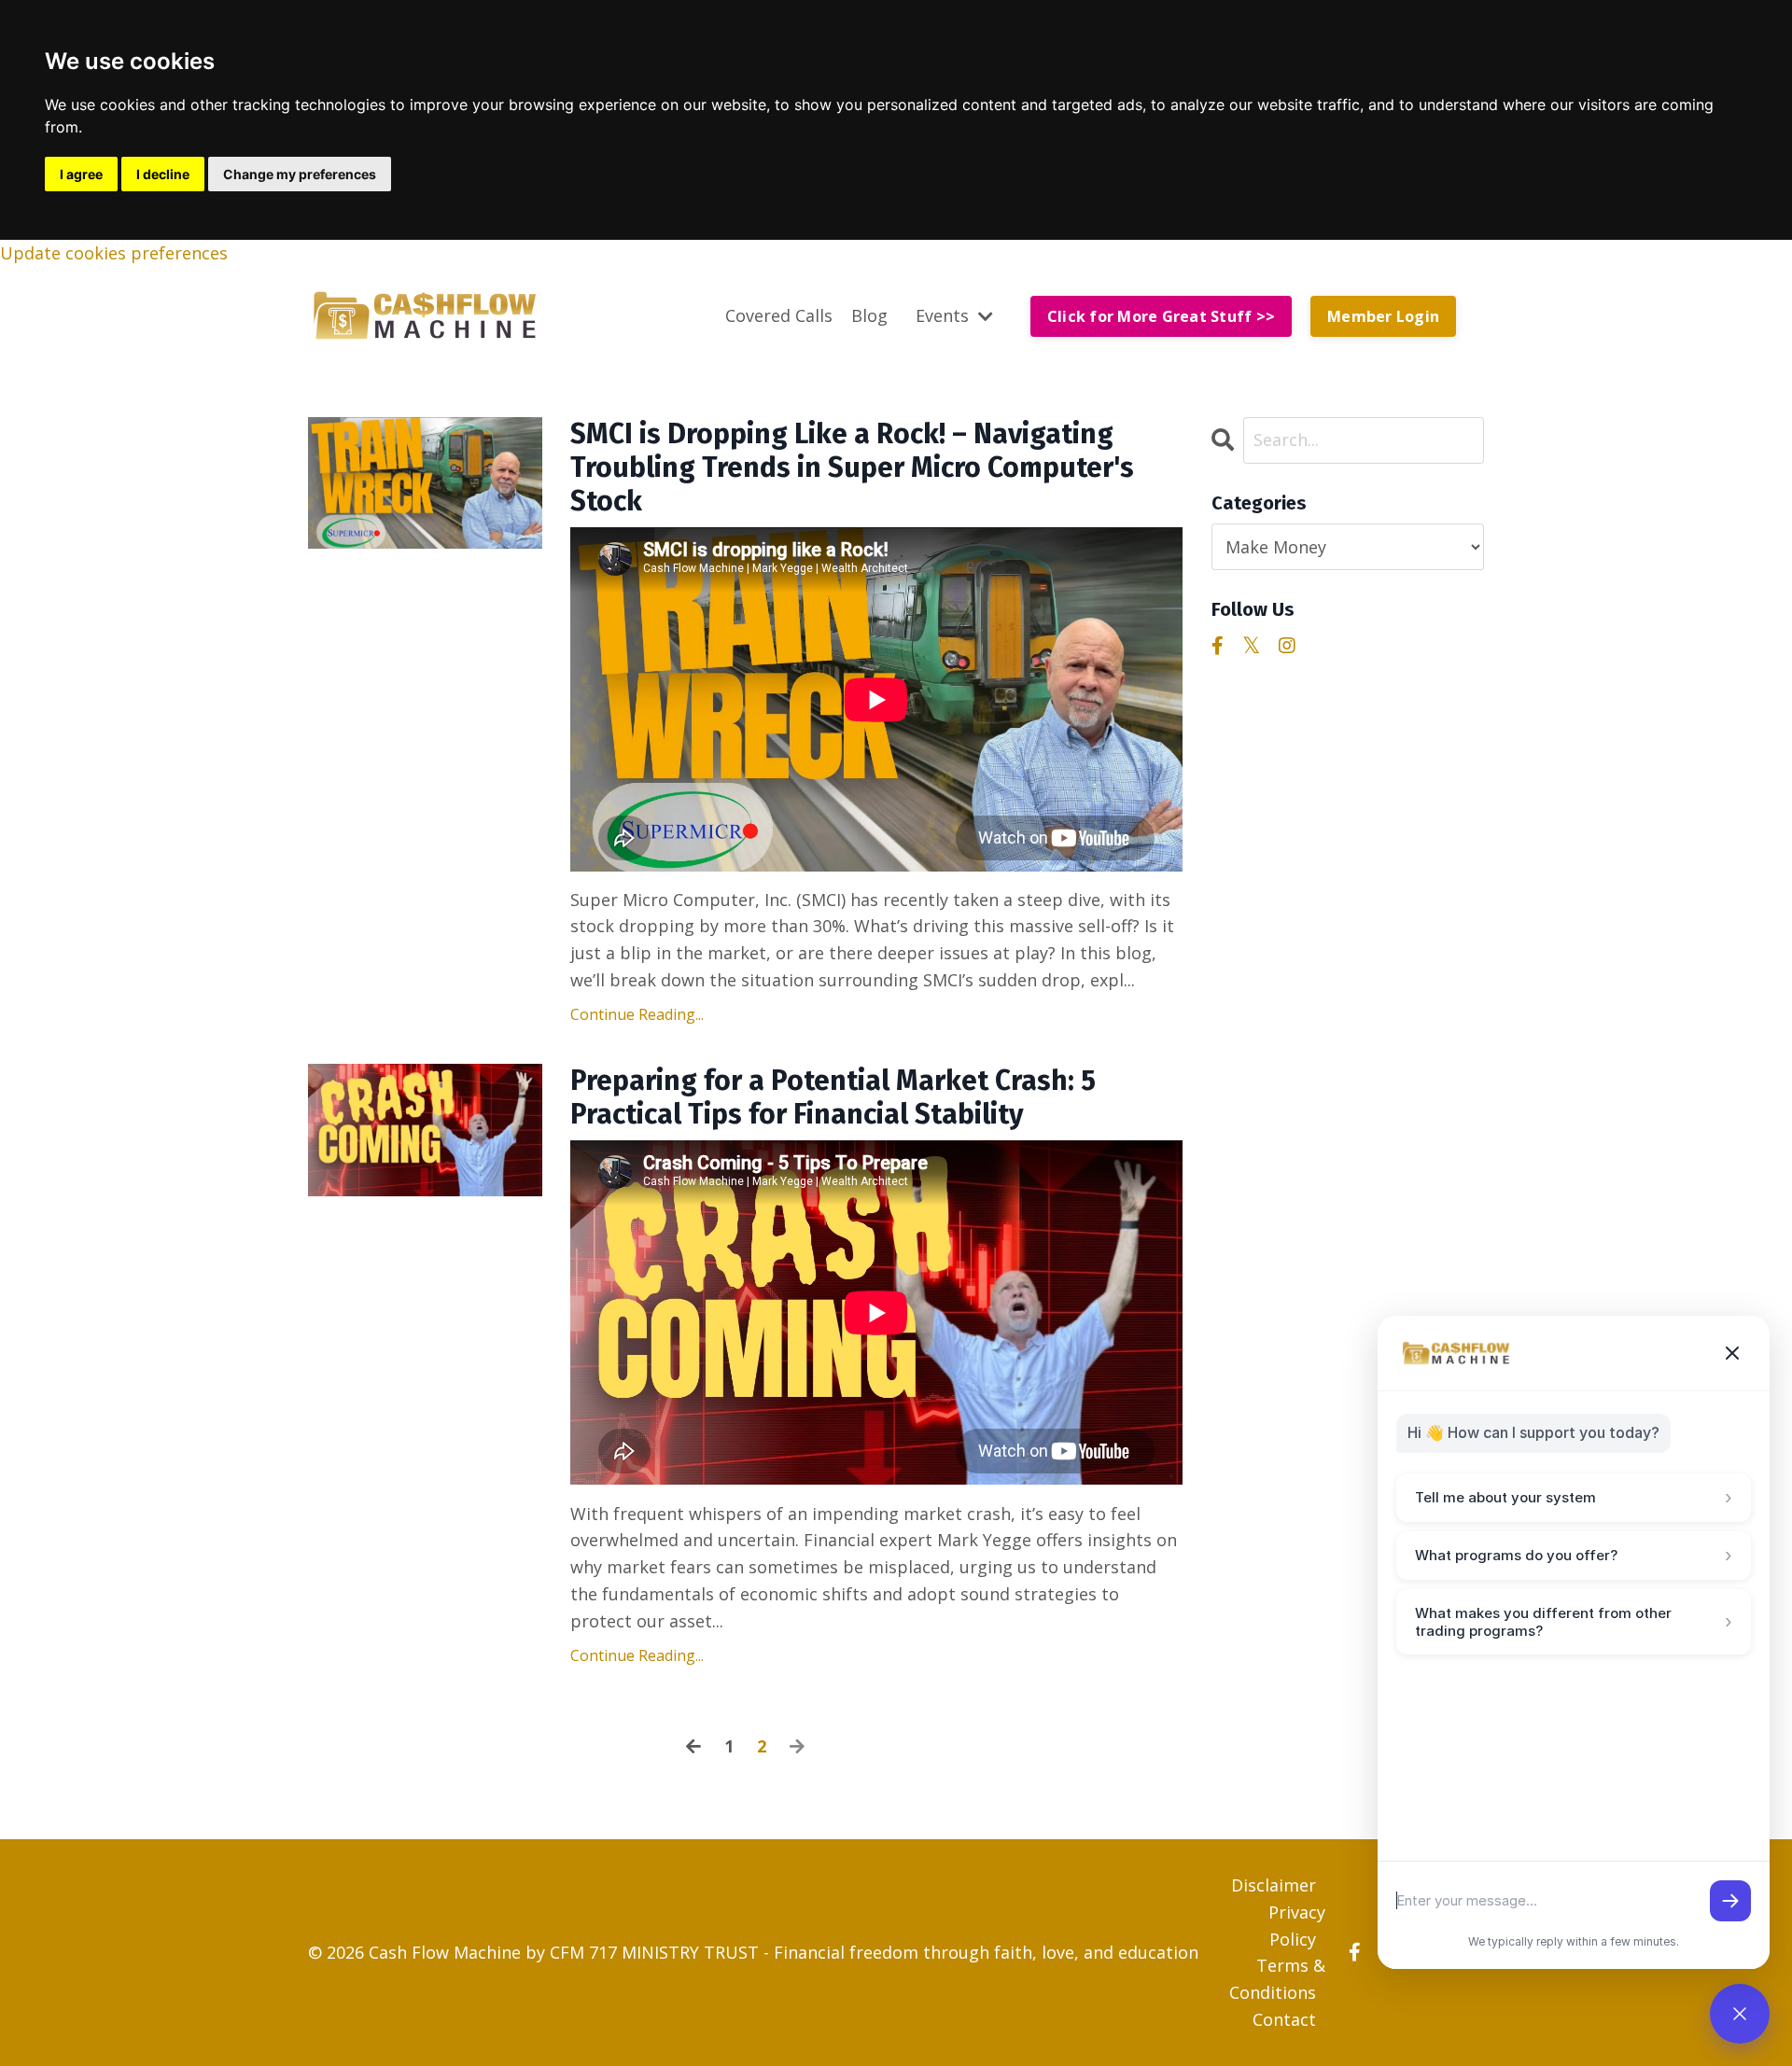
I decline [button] (163, 174)
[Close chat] (1732, 1353)
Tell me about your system (1574, 1498)
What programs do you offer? (1574, 1556)
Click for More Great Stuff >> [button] (1161, 316)
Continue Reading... (637, 1014)
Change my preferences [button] (300, 174)
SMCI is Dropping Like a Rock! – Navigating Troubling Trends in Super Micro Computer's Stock (852, 468)
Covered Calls (779, 315)
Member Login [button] (1383, 316)
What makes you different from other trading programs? (1574, 1622)
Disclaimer (1274, 1885)
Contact (1284, 2019)
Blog (869, 315)
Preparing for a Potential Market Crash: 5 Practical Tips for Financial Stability (833, 1097)
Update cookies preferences (114, 253)
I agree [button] (81, 174)
